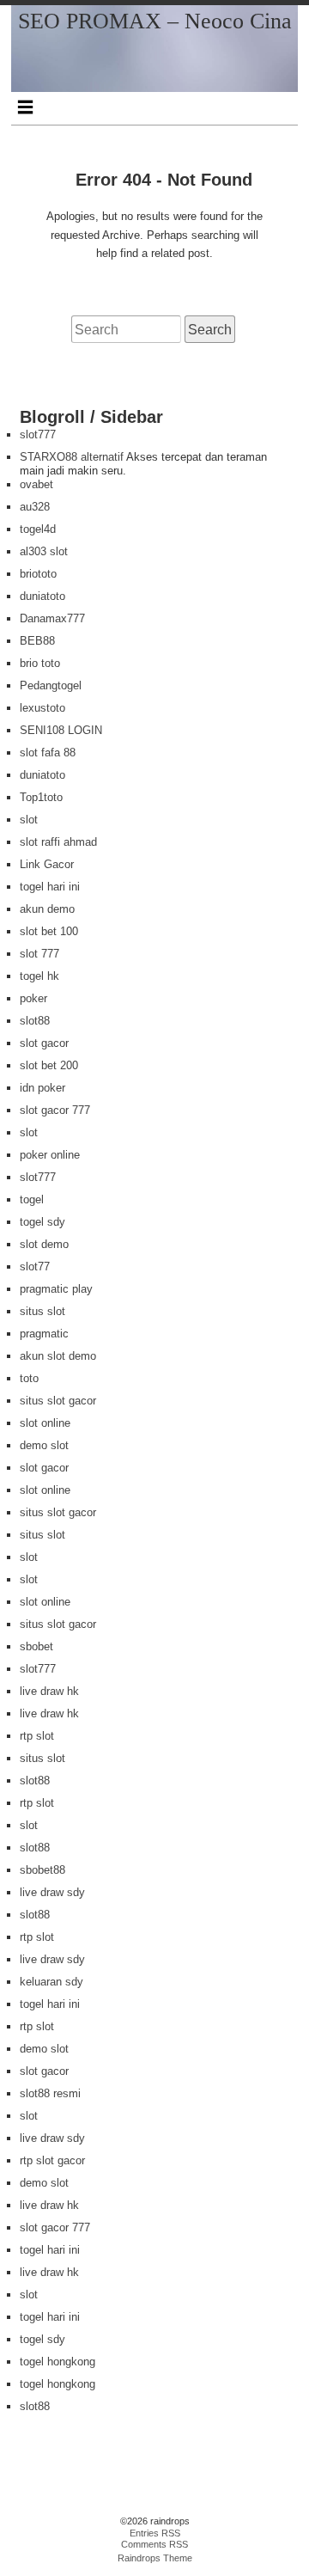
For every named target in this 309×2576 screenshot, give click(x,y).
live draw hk (49, 1691)
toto (29, 1378)
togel (32, 1199)
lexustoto (42, 708)
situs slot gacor (58, 1401)
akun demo (47, 909)
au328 (35, 507)
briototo (38, 574)
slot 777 (39, 954)
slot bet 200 (49, 1065)
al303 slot (44, 551)
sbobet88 (42, 1870)
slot (29, 820)
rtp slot (37, 1736)
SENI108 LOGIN (61, 730)
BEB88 (37, 641)
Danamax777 (52, 618)
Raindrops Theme (155, 2558)
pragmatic (44, 1334)
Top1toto (41, 797)
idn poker (42, 1088)
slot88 (35, 1021)
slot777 (38, 434)
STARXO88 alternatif (72, 457)
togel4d (38, 529)
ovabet (36, 484)
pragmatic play (56, 1289)
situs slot (42, 1311)
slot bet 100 (49, 931)
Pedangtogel (51, 685)
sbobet (36, 1646)
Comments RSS (154, 2544)
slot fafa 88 (48, 753)
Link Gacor (47, 864)
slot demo (44, 1244)
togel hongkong (58, 2362)
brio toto (40, 663)
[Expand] (25, 107)
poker (33, 998)
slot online (45, 1423)
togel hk (39, 976)
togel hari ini (50, 887)
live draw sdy (52, 1892)
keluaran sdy (51, 1982)
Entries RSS (155, 2533)
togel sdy (42, 1222)
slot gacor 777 (55, 1110)
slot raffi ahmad (58, 842)
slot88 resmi (50, 2093)
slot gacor (44, 1043)
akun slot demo (58, 1356)
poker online (50, 1155)
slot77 (35, 1267)
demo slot (44, 1445)
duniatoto (42, 596)
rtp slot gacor (52, 2160)
